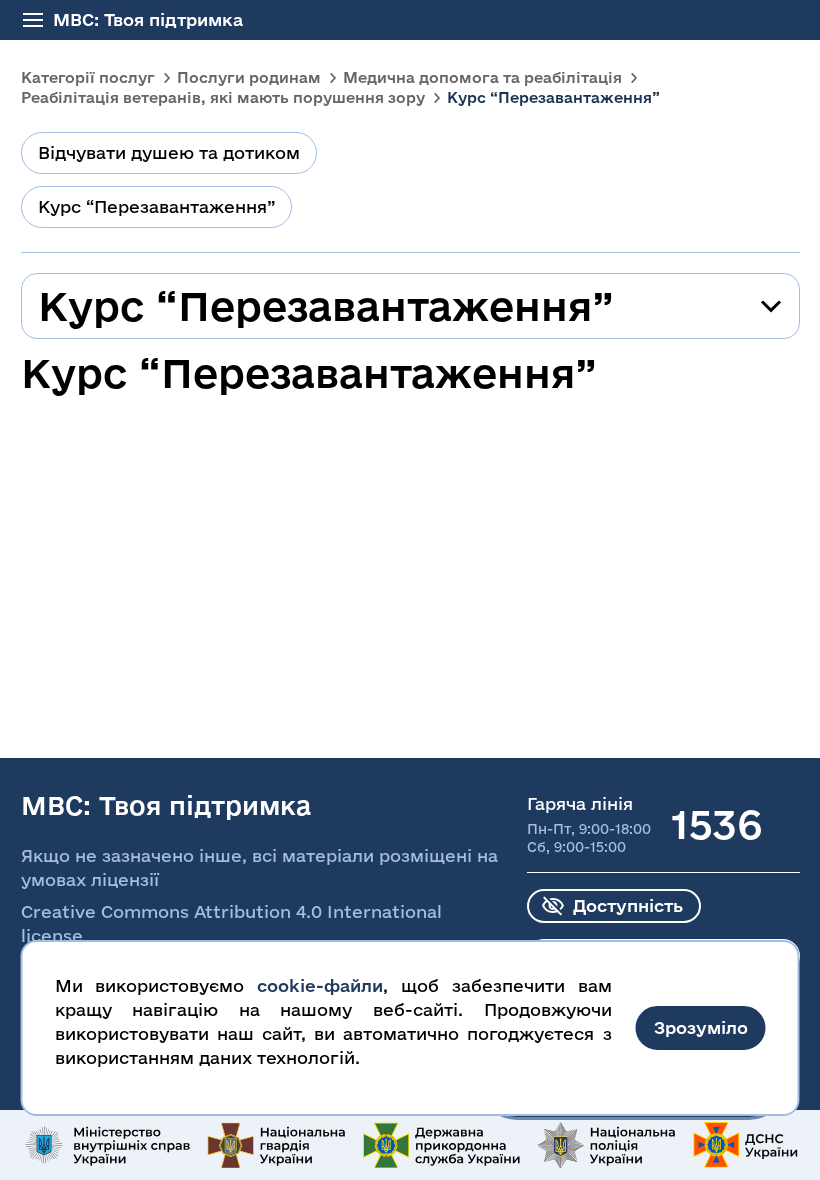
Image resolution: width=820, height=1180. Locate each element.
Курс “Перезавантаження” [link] (553, 97)
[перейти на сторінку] (106, 1145)
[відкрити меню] (33, 20)
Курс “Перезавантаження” (156, 206)
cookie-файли (320, 985)
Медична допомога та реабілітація (482, 77)
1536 (716, 824)
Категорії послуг (88, 77)
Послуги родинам (249, 77)
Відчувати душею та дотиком (169, 152)
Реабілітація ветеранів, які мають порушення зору (223, 97)
